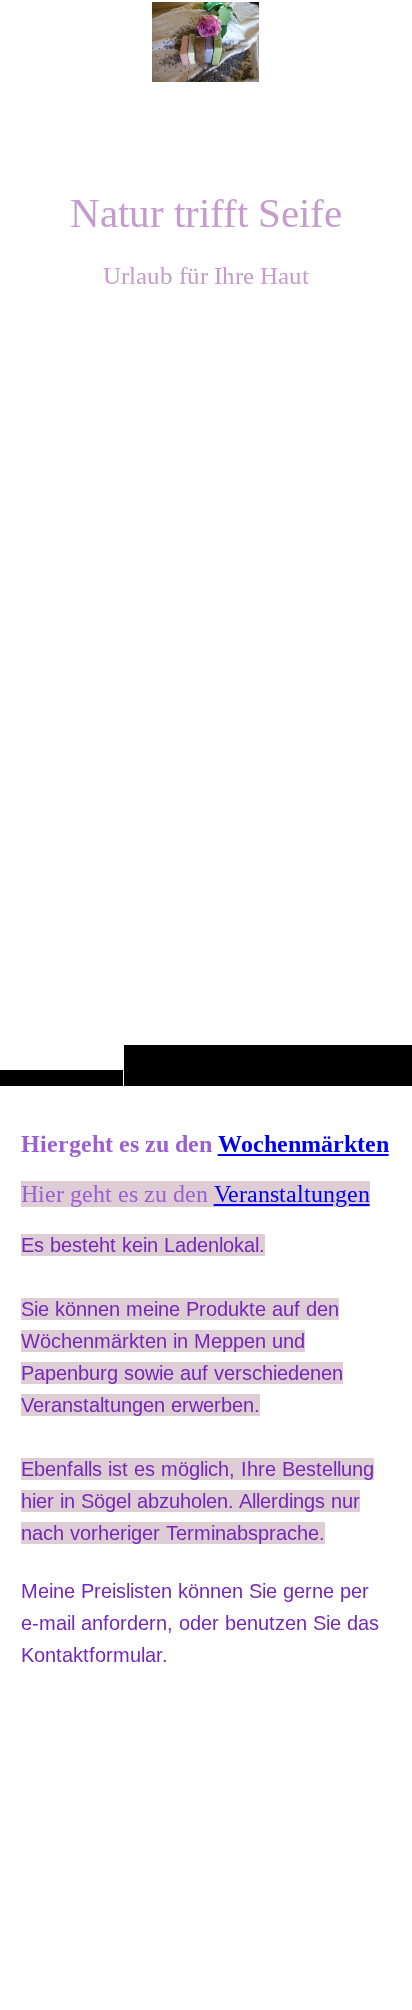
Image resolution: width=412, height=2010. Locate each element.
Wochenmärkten (303, 1144)
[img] (206, 582)
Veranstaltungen (292, 1194)
